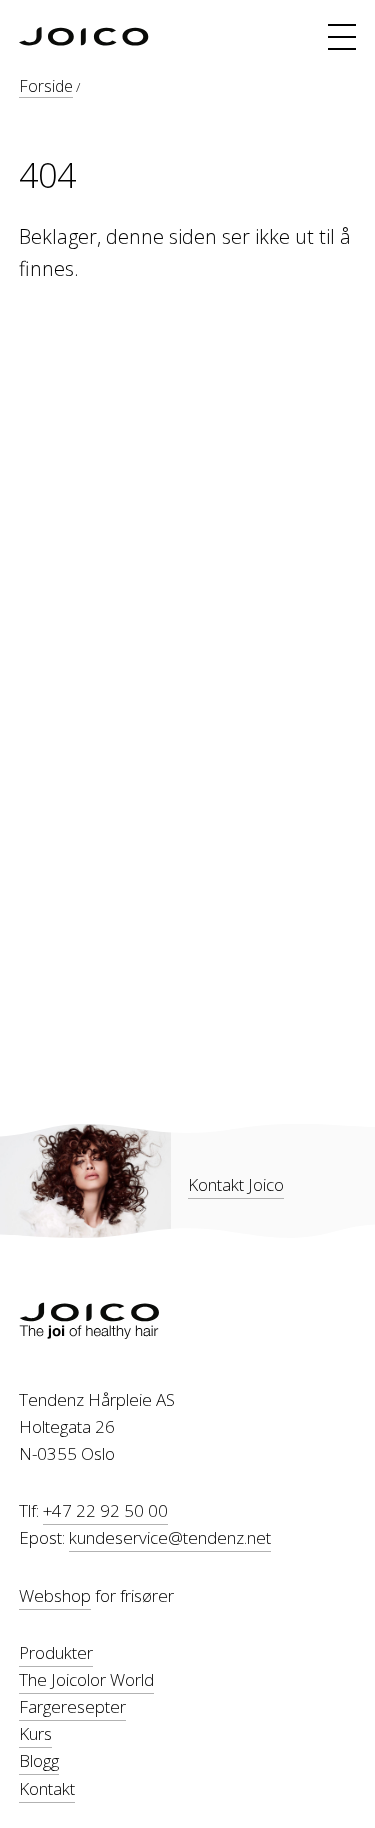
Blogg (39, 1760)
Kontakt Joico (236, 1184)
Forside (46, 86)
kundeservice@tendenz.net (170, 1537)
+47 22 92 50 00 (105, 1510)
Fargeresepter (72, 1706)
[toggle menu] (342, 37)
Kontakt (47, 1788)
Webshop (55, 1595)
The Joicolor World (86, 1679)
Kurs (35, 1733)
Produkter (56, 1652)
